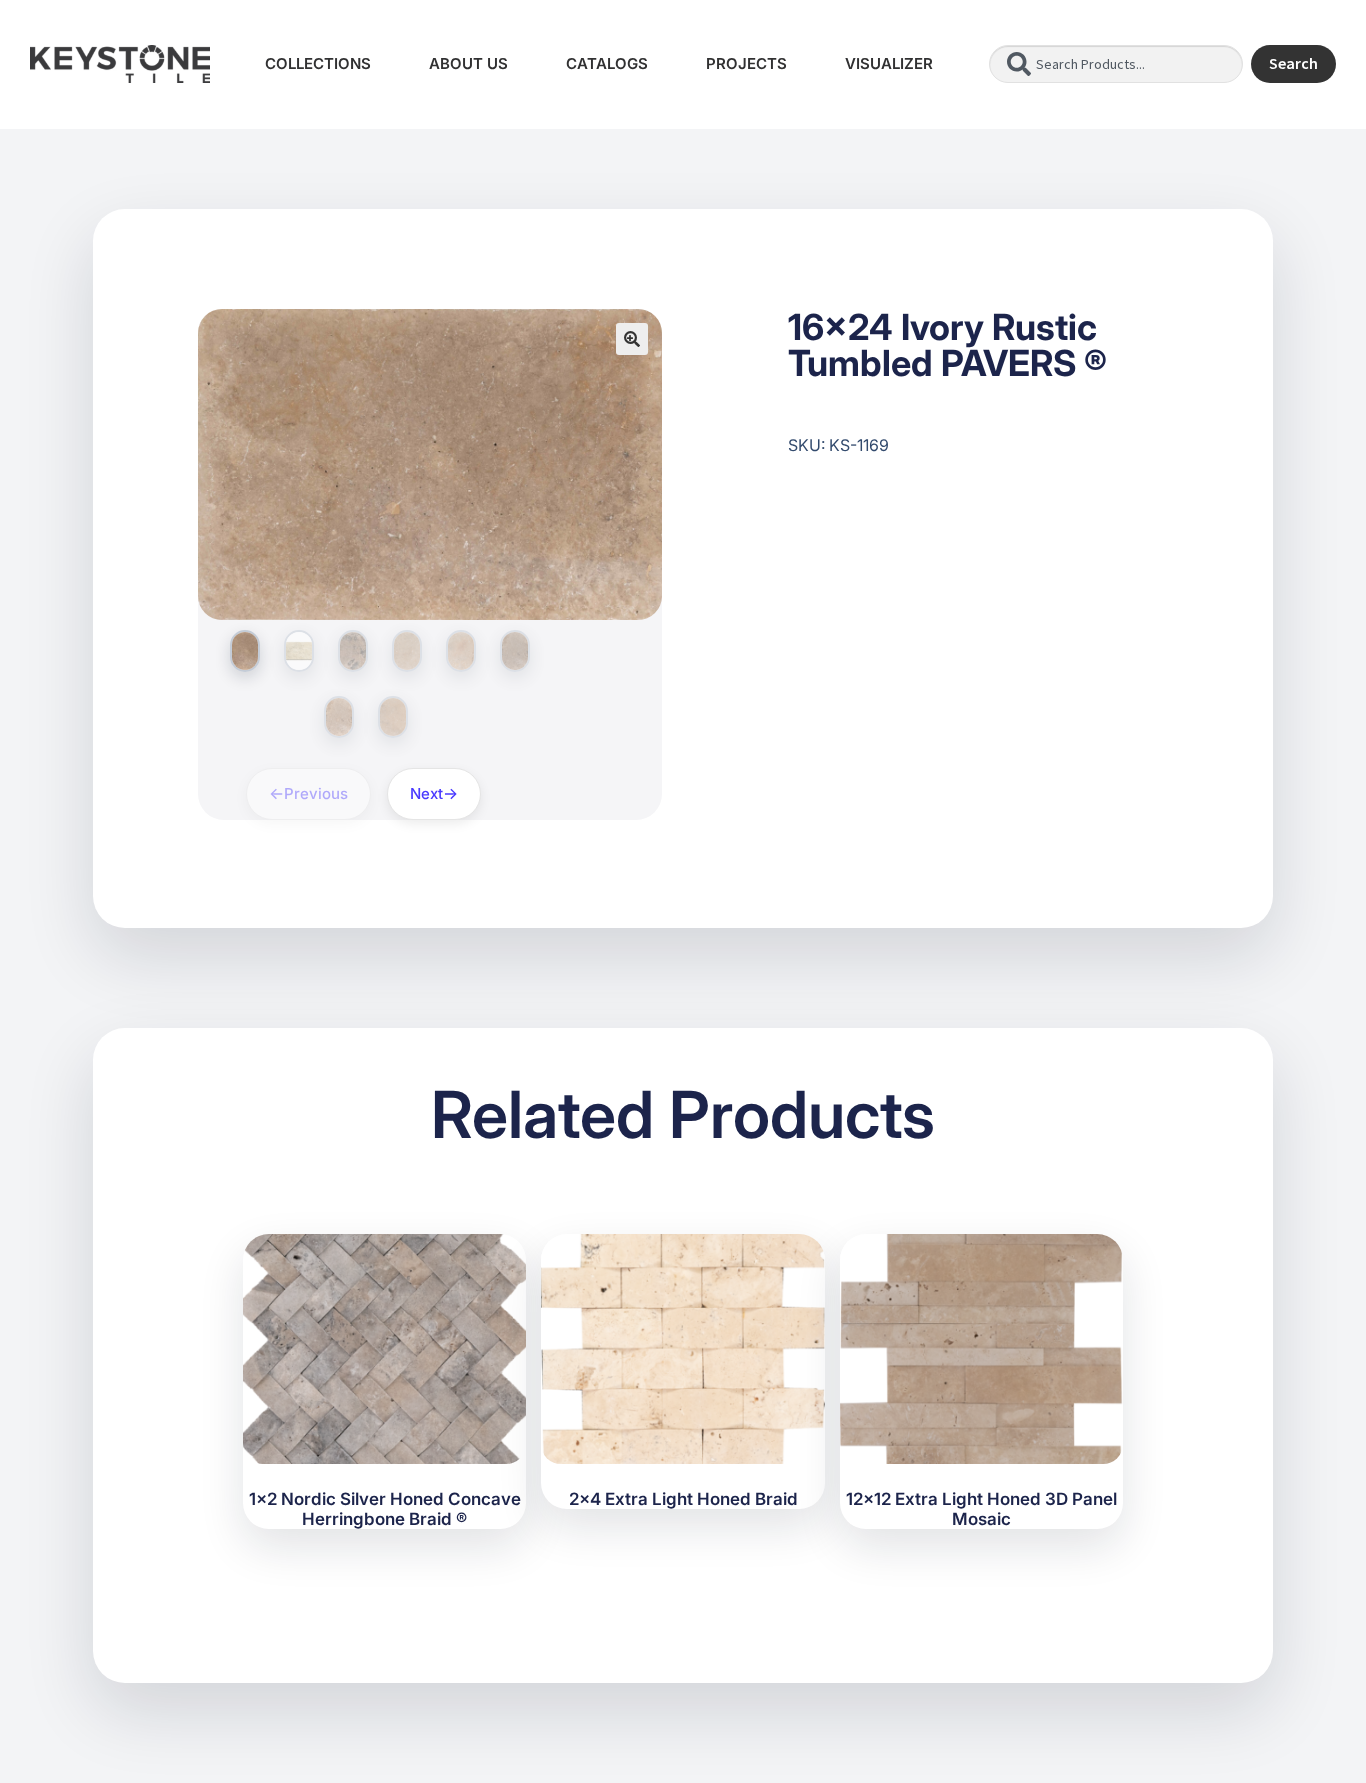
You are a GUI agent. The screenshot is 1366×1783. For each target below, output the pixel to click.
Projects (746, 63)
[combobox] (1116, 64)
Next (426, 793)
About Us (468, 63)
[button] (632, 339)
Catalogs (607, 63)
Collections (318, 63)
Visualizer (889, 63)
